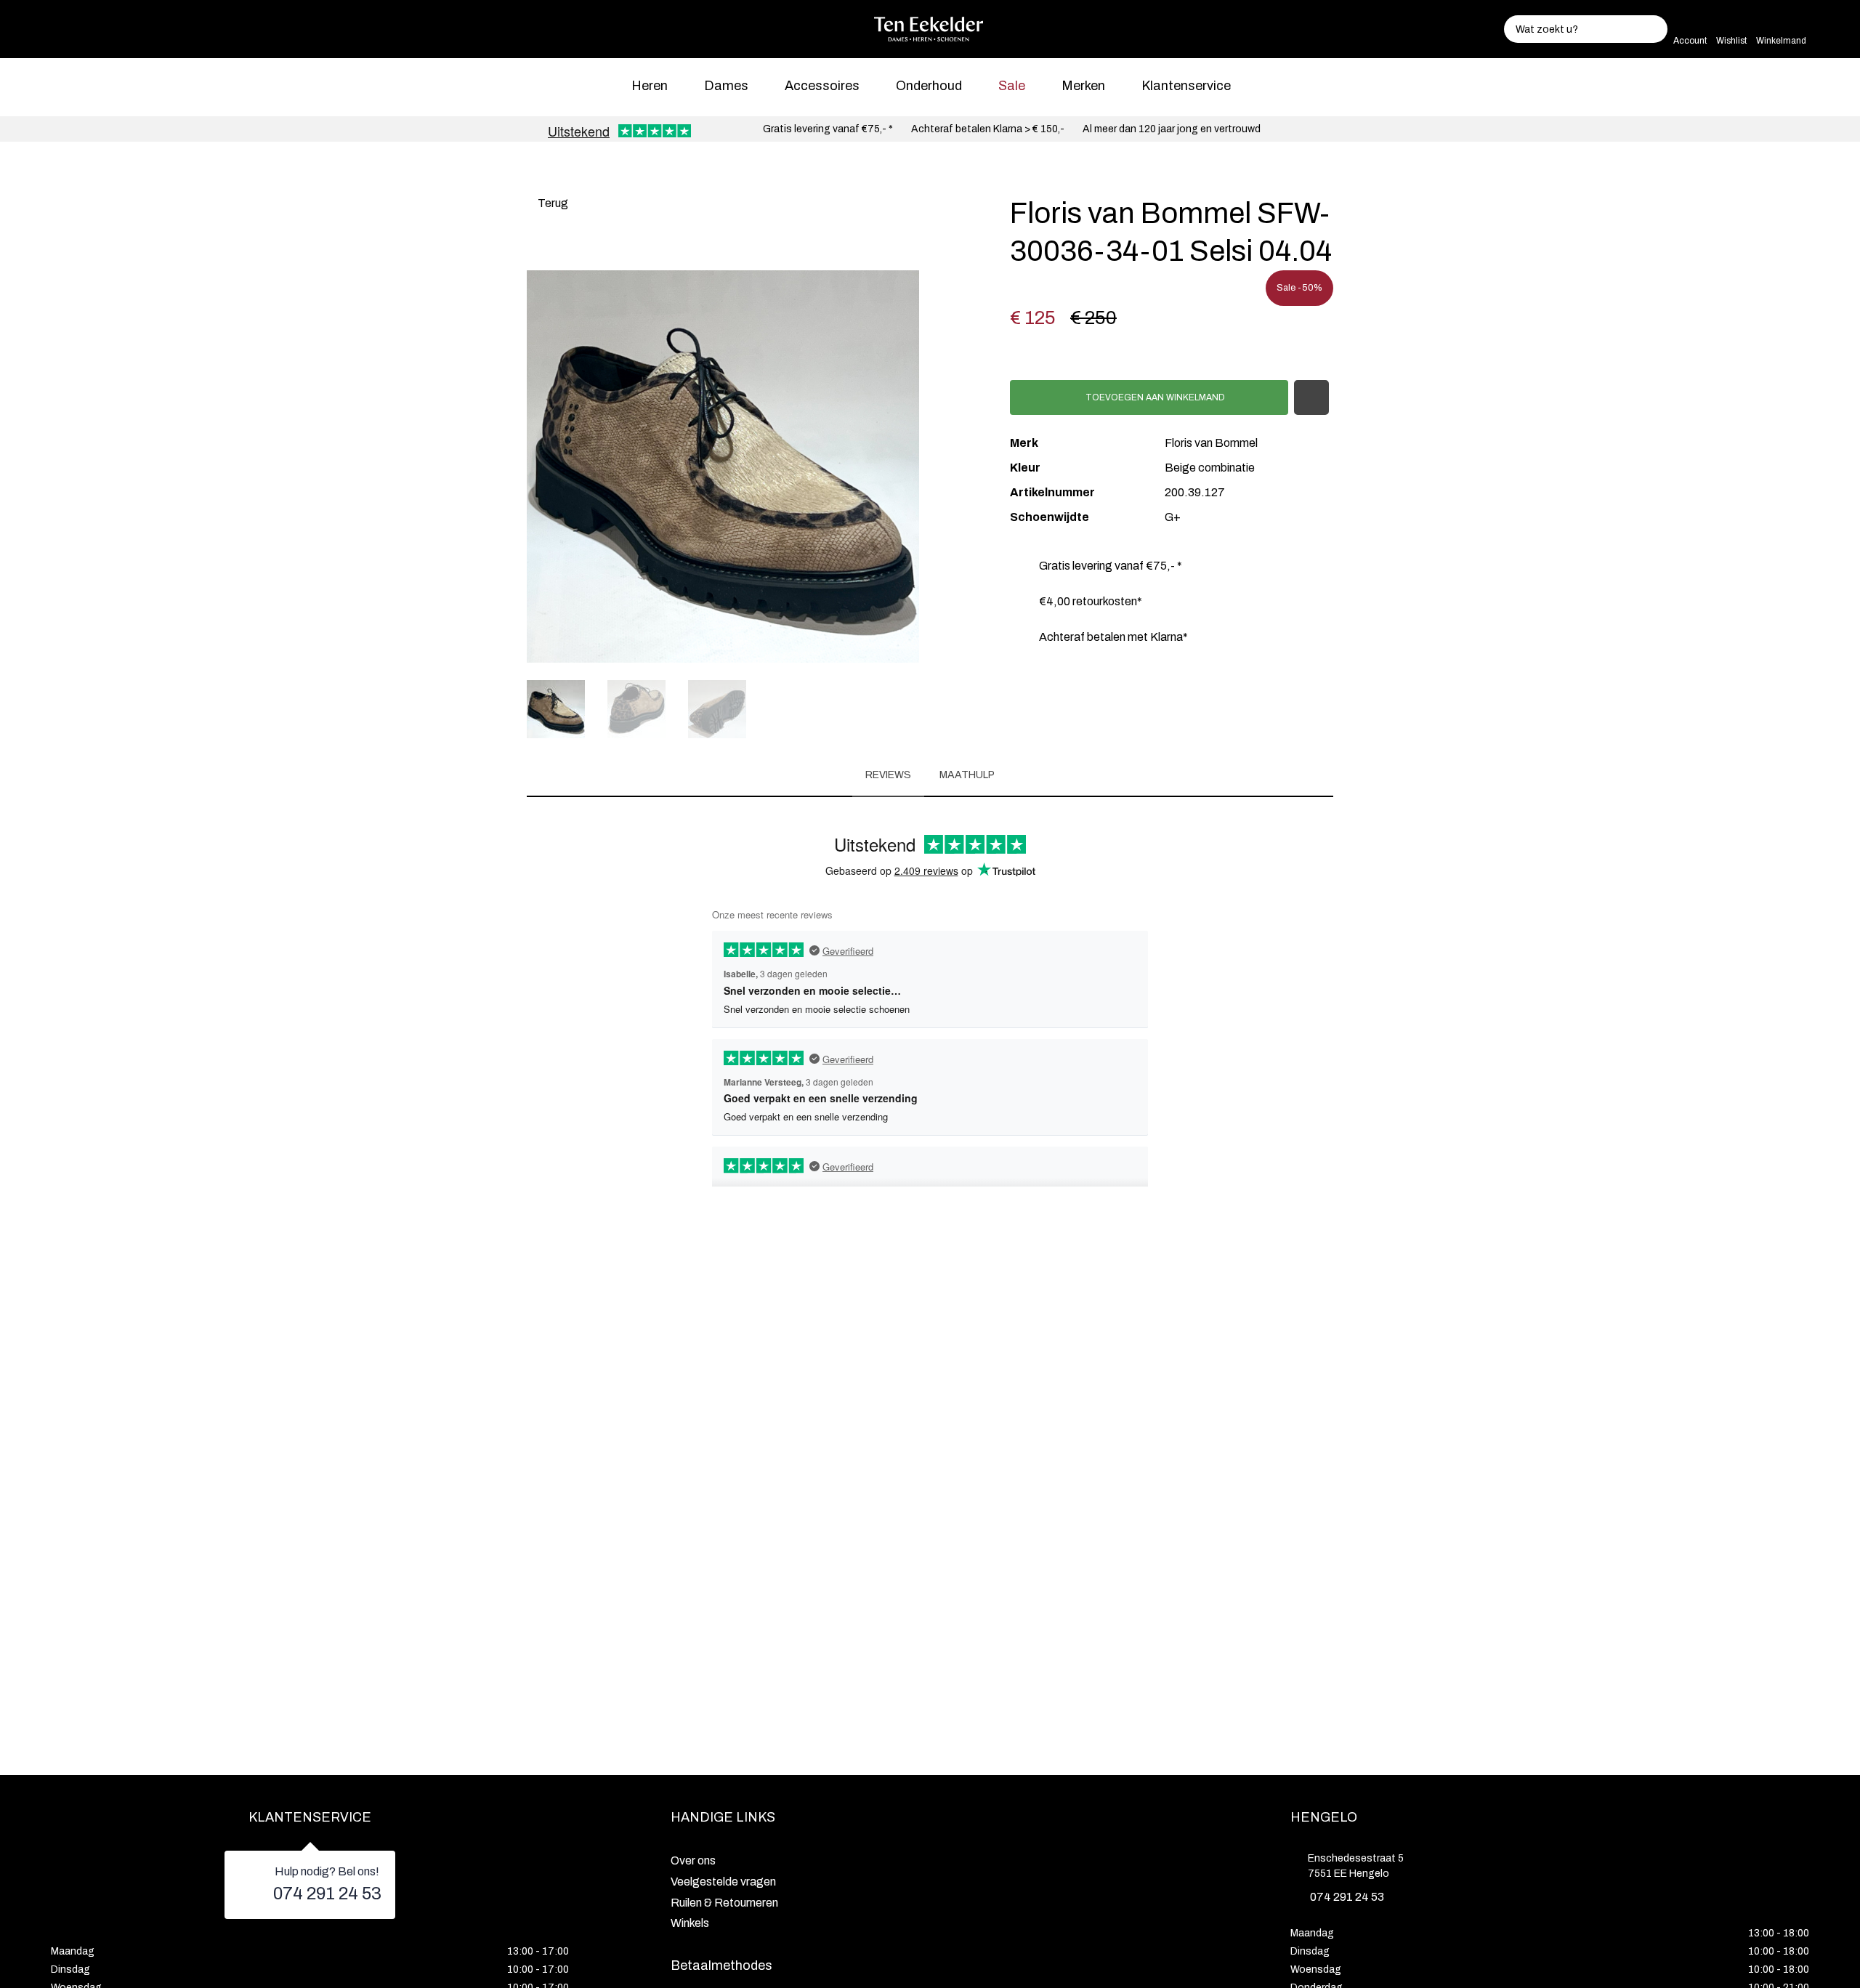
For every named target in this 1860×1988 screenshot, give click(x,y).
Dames (726, 86)
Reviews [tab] (888, 775)
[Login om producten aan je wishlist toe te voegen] (1311, 397)
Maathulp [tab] (967, 775)
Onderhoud (929, 86)
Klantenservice (1186, 86)
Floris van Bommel (1211, 443)
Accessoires (822, 86)
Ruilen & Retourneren (724, 1903)
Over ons (693, 1860)
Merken (1083, 86)
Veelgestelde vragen (723, 1882)
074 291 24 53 (327, 1894)
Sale (1012, 86)
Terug (552, 203)
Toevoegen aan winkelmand (1154, 397)
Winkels (690, 1923)
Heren (650, 86)
